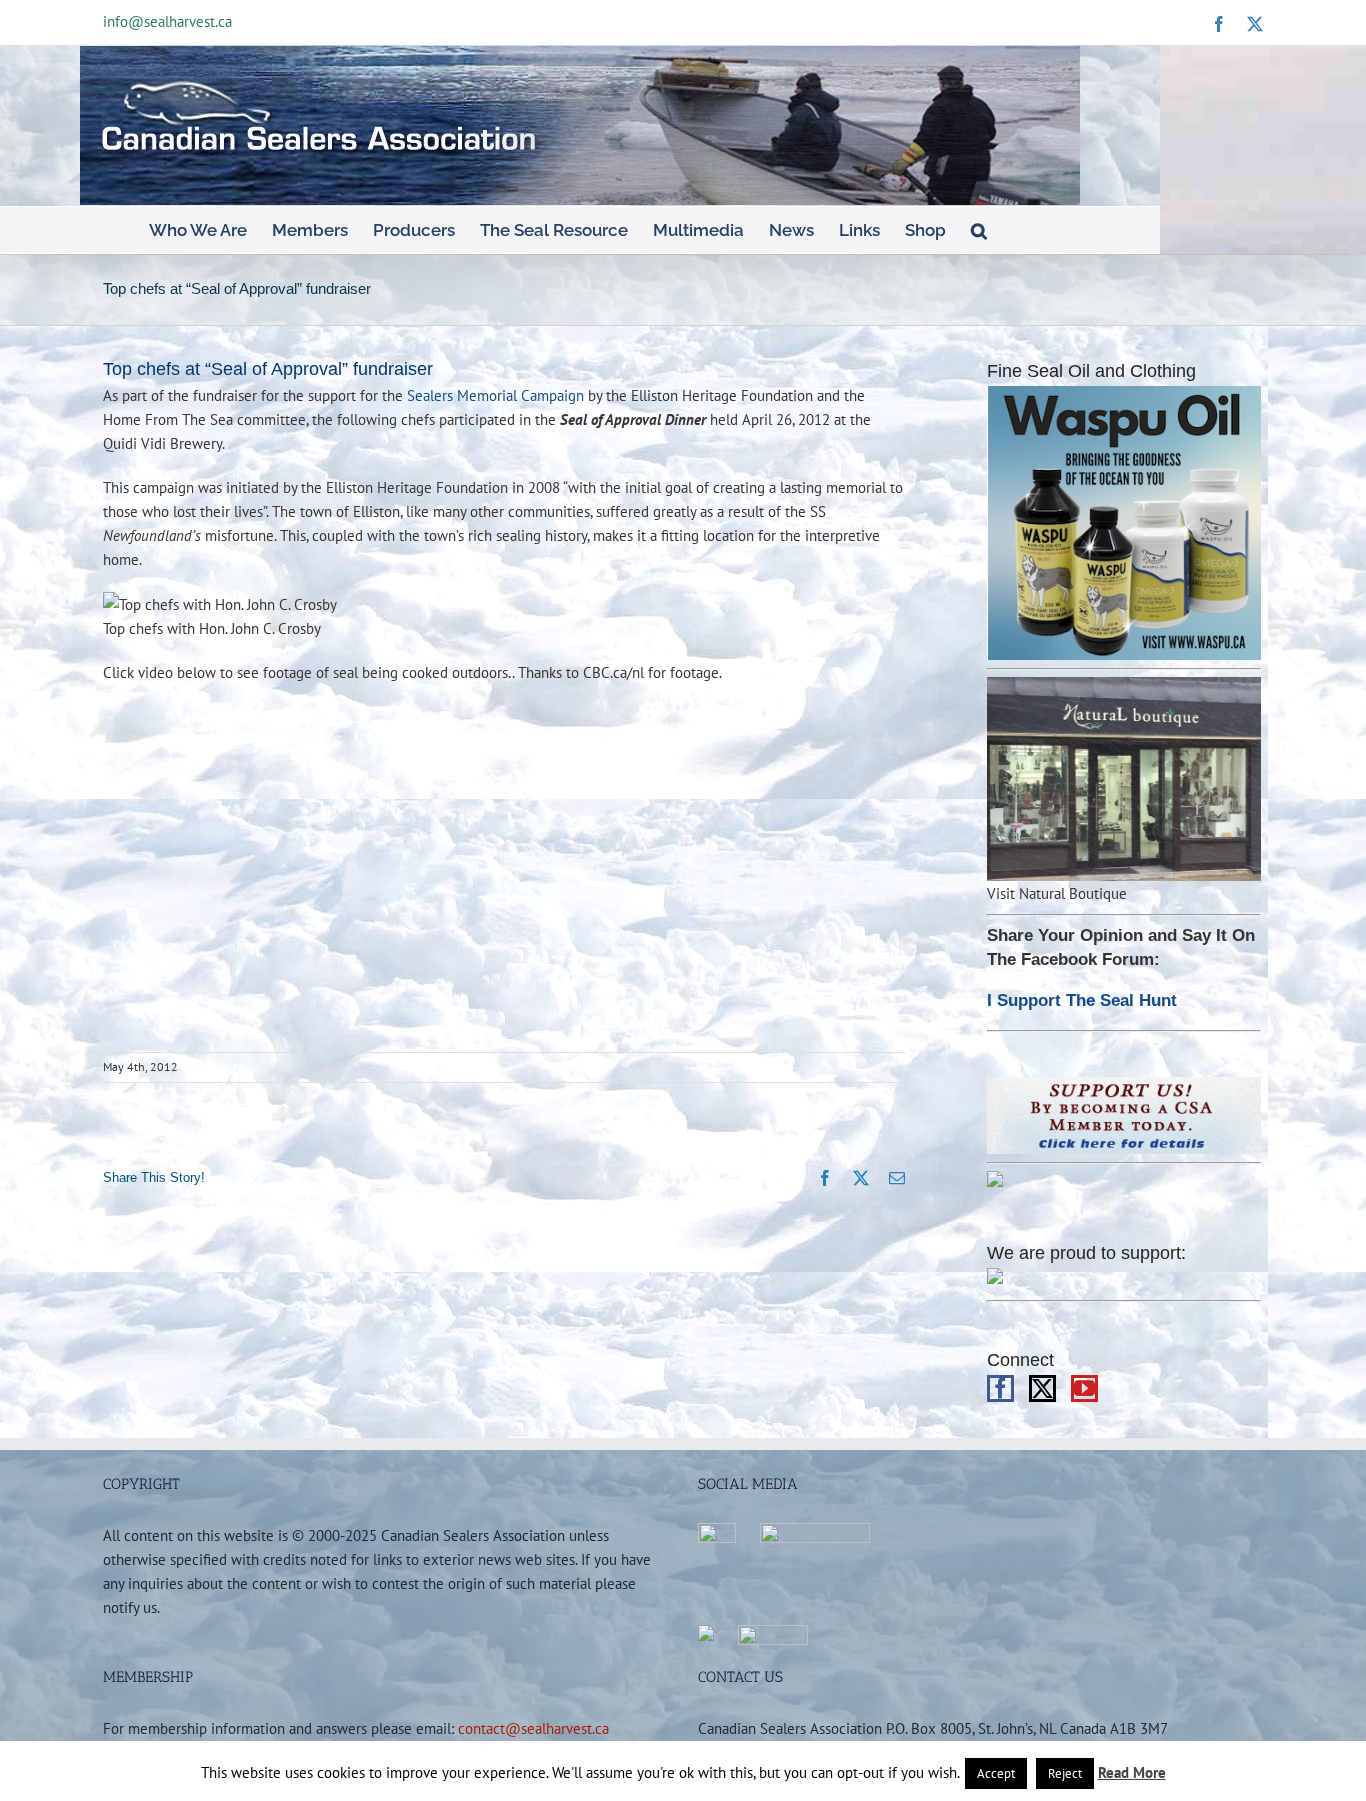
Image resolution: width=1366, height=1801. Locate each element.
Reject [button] (1065, 1773)
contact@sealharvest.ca (533, 1728)
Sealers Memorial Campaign (495, 395)
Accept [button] (996, 1773)
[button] (979, 230)
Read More (1132, 1772)
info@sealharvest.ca (167, 21)
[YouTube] (1084, 1388)
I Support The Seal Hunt (1082, 1000)
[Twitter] (1042, 1388)
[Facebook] (1000, 1388)
